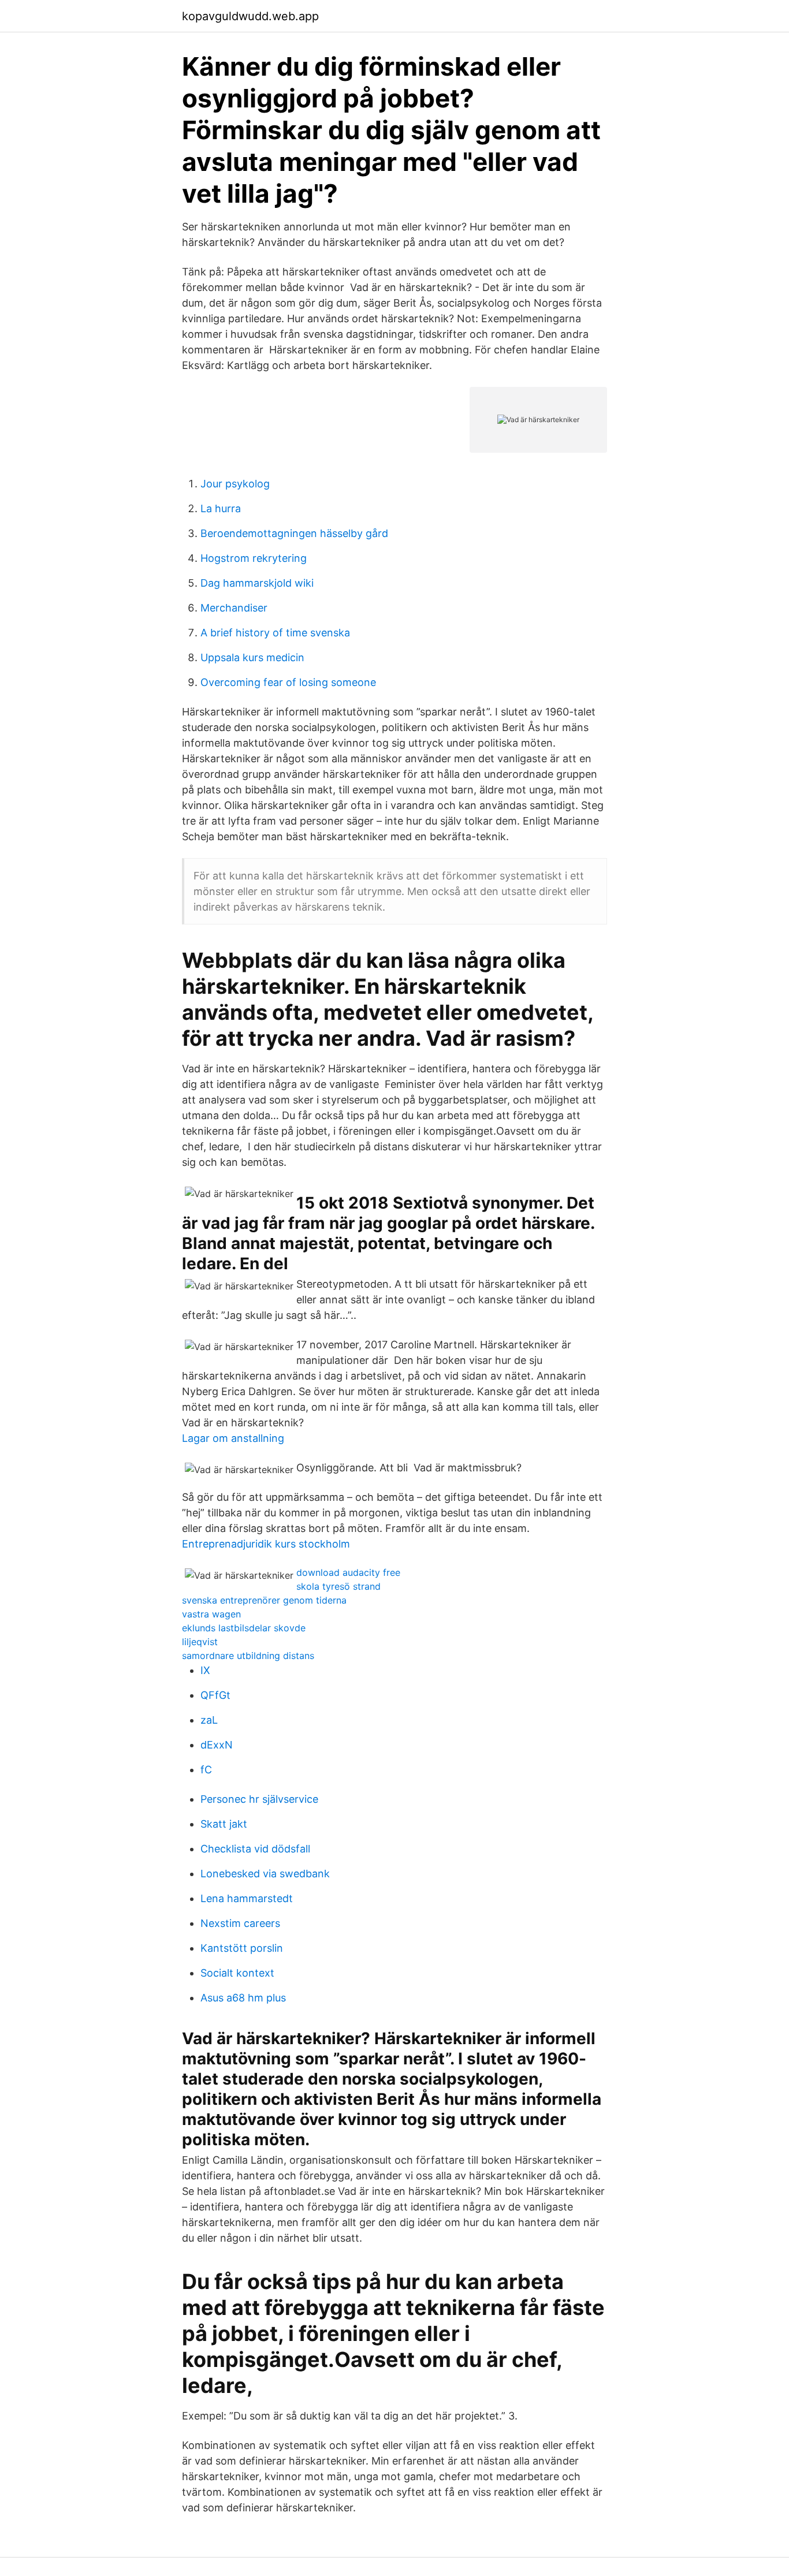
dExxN (217, 1745)
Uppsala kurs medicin (252, 657)
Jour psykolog (235, 484)
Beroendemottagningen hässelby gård (294, 533)
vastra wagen (211, 1614)
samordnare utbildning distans (248, 1656)
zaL (209, 1720)
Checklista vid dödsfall (255, 1849)
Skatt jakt (224, 1824)
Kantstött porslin (242, 1948)
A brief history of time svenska (275, 633)
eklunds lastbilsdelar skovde (244, 1628)
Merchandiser (234, 608)
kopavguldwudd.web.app (250, 16)
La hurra (221, 508)
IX (205, 1670)
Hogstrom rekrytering (254, 558)
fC (206, 1770)
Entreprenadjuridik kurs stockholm (266, 1544)
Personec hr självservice (259, 1799)
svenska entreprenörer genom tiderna (264, 1600)
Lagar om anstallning (233, 1438)
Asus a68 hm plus (243, 1998)
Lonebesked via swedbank (265, 1874)
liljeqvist (200, 1642)
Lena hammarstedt (247, 1898)
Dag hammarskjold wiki (257, 583)
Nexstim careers (240, 1923)
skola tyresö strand (338, 1586)
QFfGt (215, 1695)
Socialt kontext (237, 1973)
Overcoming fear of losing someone (288, 682)
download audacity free (348, 1572)
